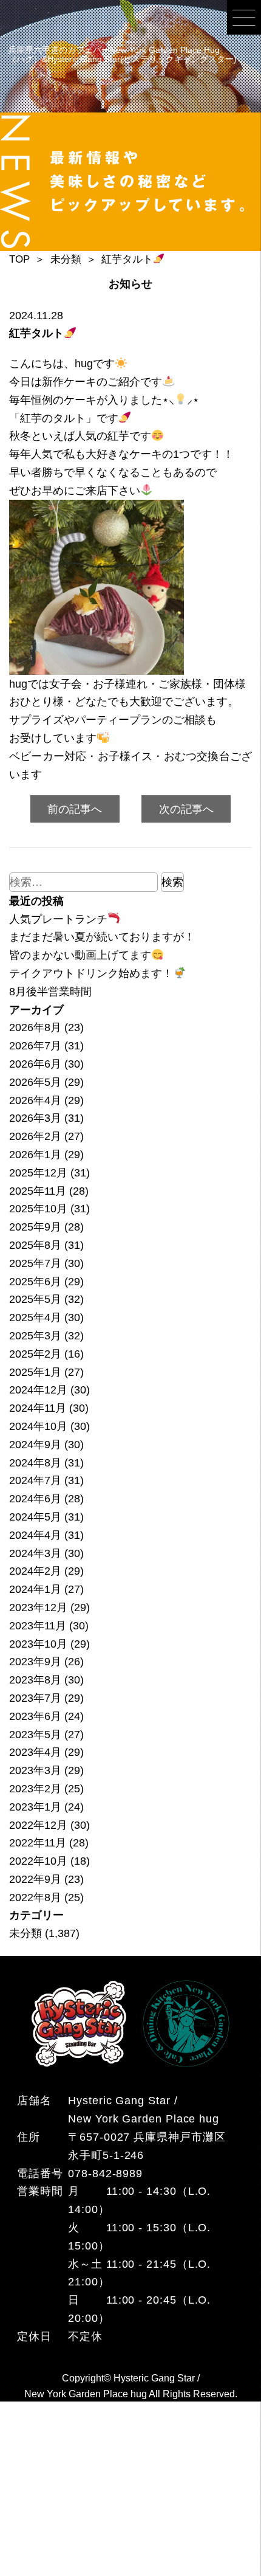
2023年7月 (35, 1698)
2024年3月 (35, 1553)
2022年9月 (35, 1879)
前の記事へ (75, 809)
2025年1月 (35, 1372)
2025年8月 (35, 1245)
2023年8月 (35, 1680)
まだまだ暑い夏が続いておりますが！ (102, 937)
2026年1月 (35, 1154)
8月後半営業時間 (50, 991)
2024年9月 (35, 1444)
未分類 (25, 1933)
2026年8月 (35, 1027)
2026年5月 (35, 1082)
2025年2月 (35, 1354)
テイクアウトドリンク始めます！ (91, 973)
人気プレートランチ (58, 919)
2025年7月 (35, 1263)
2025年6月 (35, 1281)
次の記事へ (186, 809)
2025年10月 (38, 1208)
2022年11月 (38, 1842)
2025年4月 (35, 1317)
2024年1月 (35, 1589)
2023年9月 (35, 1661)
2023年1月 (35, 1807)
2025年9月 (35, 1227)
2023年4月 (35, 1752)
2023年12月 (38, 1607)
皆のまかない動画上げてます (80, 955)
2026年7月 (35, 1045)
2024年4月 (35, 1535)
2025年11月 (38, 1191)
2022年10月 (38, 1861)
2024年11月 (38, 1408)
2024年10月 (38, 1426)
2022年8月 (35, 1897)
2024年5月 (35, 1517)
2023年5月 (35, 1734)
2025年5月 (35, 1299)
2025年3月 (35, 1335)
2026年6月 (35, 1064)
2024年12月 (38, 1390)
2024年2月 (35, 1571)
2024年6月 (35, 1498)
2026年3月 (35, 1118)
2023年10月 (38, 1644)
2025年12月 (38, 1172)
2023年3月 (35, 1770)
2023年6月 (35, 1716)
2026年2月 (35, 1136)
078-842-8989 (105, 2173)
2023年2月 (35, 1788)
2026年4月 (35, 1100)
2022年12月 (38, 1825)
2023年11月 (38, 1625)
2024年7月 (35, 1480)
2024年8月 (35, 1462)
